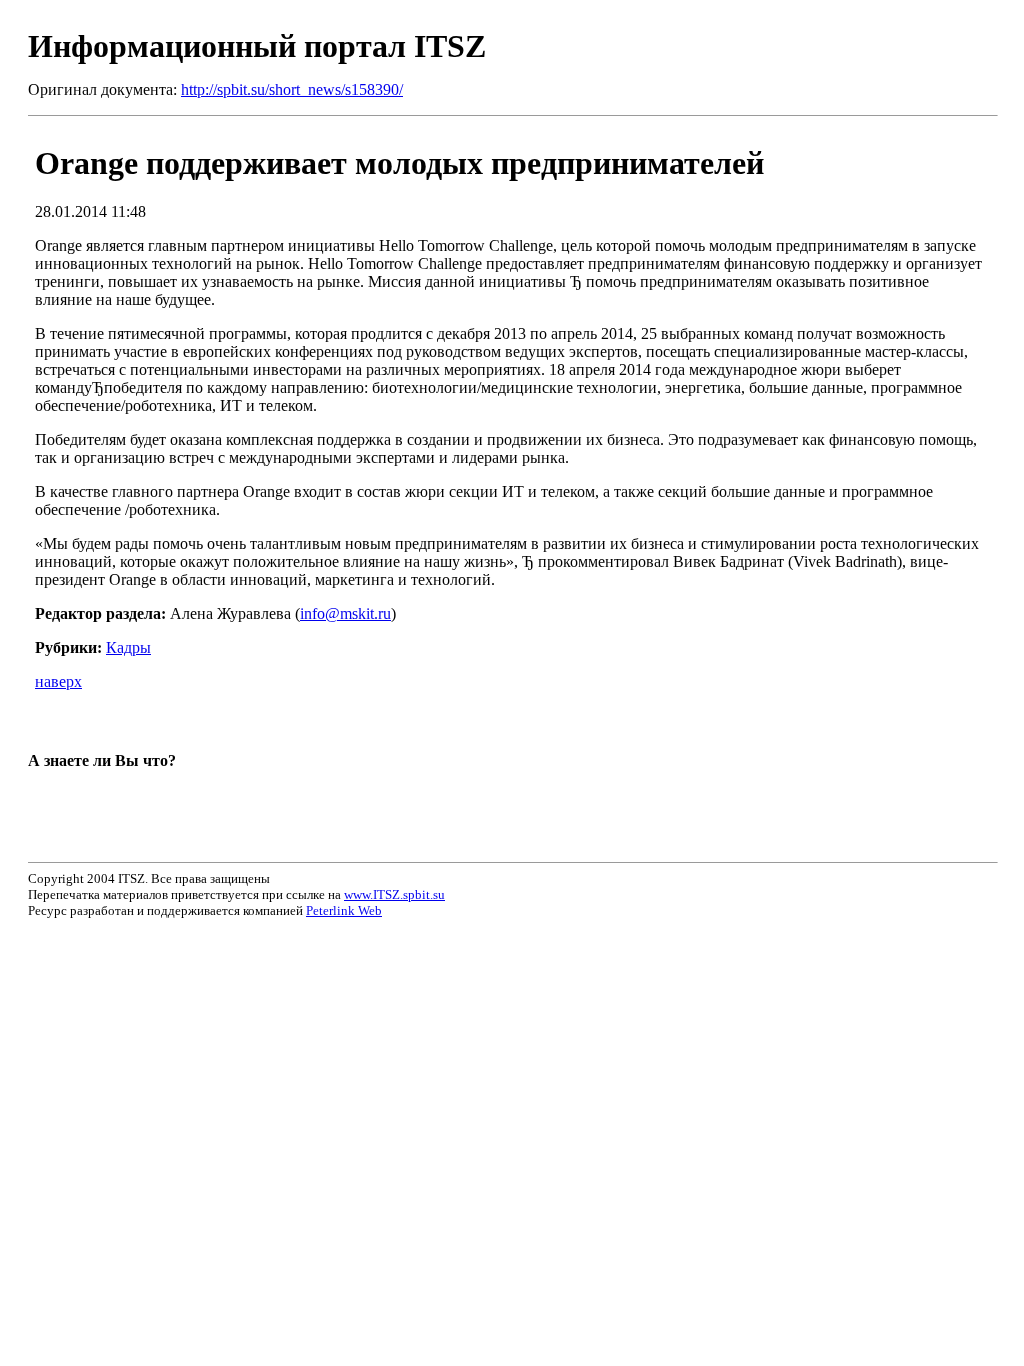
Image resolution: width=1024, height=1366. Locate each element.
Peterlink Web (344, 910)
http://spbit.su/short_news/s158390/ (292, 89)
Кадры (128, 647)
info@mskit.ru (345, 613)
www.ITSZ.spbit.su (394, 894)
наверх (58, 681)
